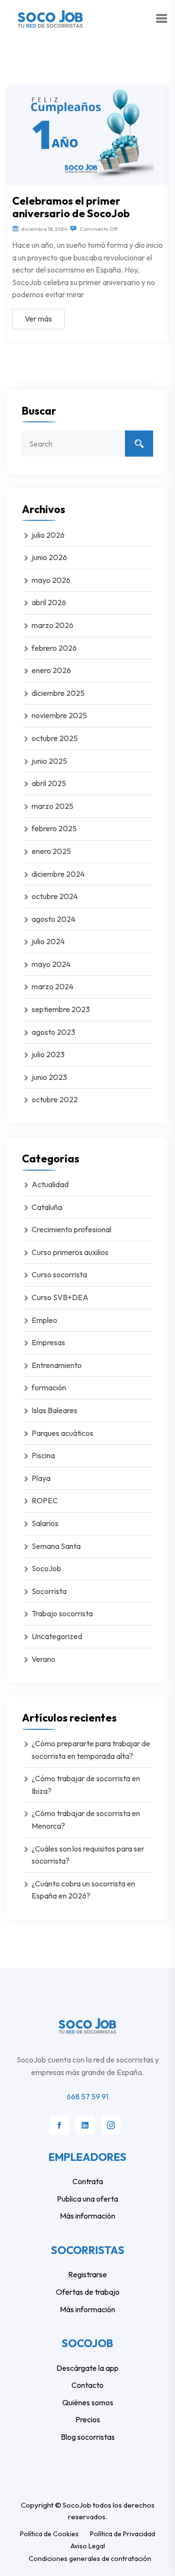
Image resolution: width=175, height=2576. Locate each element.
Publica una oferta (87, 2199)
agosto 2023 (53, 1032)
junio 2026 (49, 557)
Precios (88, 2419)
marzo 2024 (52, 986)
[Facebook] (59, 2125)
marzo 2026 (52, 625)
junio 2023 (49, 1077)
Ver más (38, 319)
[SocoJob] (52, 18)
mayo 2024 (51, 964)
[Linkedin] (85, 2125)
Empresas (48, 1342)
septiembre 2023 (61, 1009)
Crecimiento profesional (71, 1229)
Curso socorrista (59, 1274)
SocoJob (46, 1568)
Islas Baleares (54, 1410)
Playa (41, 1478)
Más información (87, 2216)
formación (49, 1387)
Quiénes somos (88, 2402)
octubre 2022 (55, 1099)
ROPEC (45, 1500)
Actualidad (50, 1184)
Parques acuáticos (62, 1433)
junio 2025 (49, 761)
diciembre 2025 (58, 693)
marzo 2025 (52, 806)
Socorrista (49, 1591)
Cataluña (47, 1207)
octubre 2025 (55, 738)
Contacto (87, 2385)
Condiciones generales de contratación (90, 2559)
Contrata (88, 2181)
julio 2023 (48, 1054)
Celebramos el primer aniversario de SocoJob (71, 207)
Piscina (43, 1455)
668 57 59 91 (87, 2096)
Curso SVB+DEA (60, 1297)
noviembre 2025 (59, 715)
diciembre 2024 (58, 874)
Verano (44, 1659)
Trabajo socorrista (62, 1613)
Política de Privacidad (122, 2534)
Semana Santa (56, 1546)
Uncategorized (57, 1636)
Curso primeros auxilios (70, 1252)
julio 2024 (48, 941)
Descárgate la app (87, 2368)
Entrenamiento (57, 1365)
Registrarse (87, 2274)
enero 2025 (51, 851)
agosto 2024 (53, 919)
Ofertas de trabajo (88, 2292)
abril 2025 (49, 783)
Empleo (44, 1320)
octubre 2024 (55, 896)
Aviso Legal (88, 2546)
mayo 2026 (51, 580)
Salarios (45, 1523)
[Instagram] (111, 2125)
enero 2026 (51, 670)
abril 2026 (49, 602)
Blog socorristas (88, 2437)
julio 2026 (48, 535)
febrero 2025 (54, 828)
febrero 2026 (54, 648)
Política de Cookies (49, 2534)
